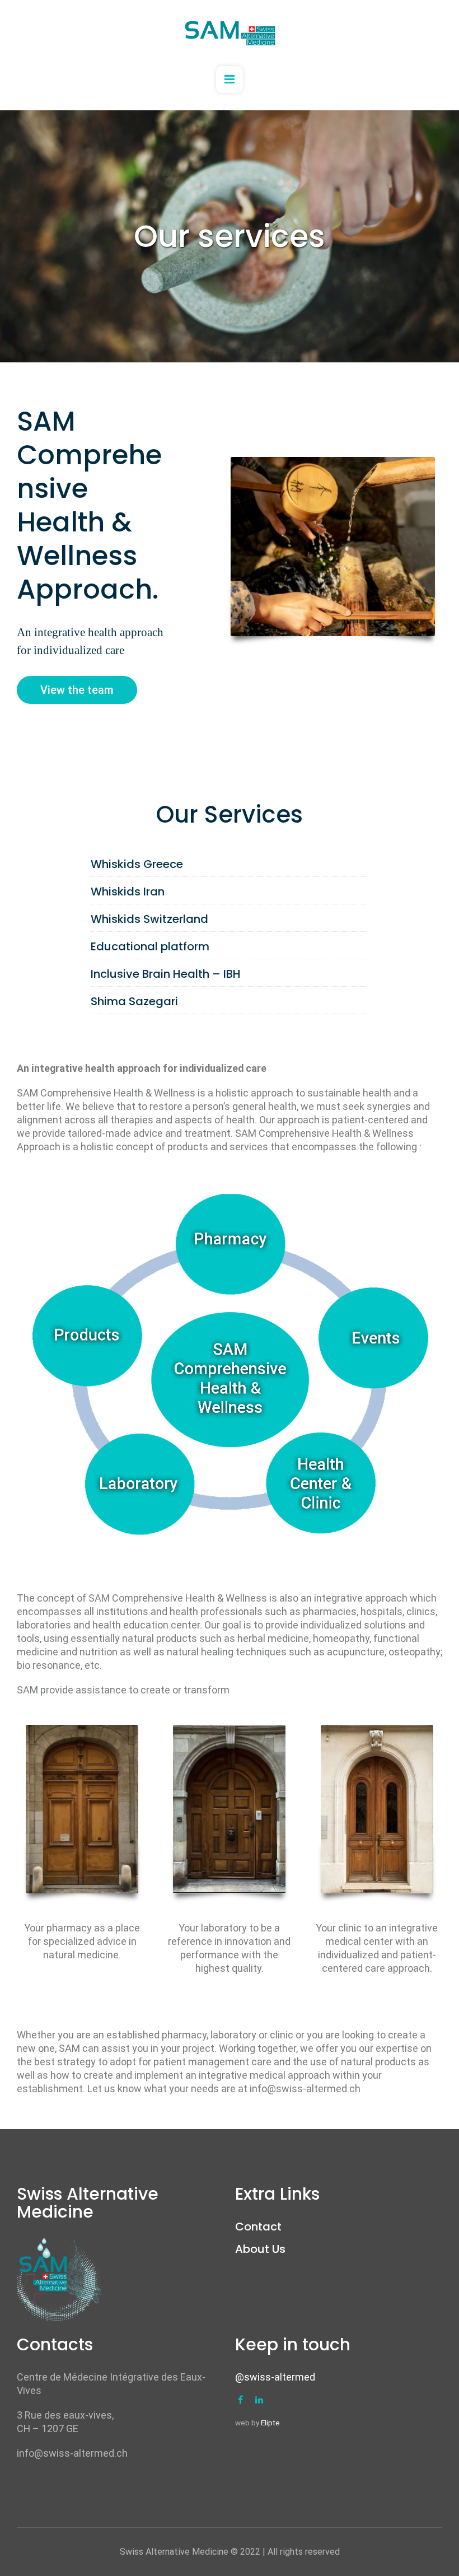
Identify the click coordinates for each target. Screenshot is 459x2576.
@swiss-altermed (275, 2377)
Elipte (271, 2423)
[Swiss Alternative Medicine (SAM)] (230, 33)
